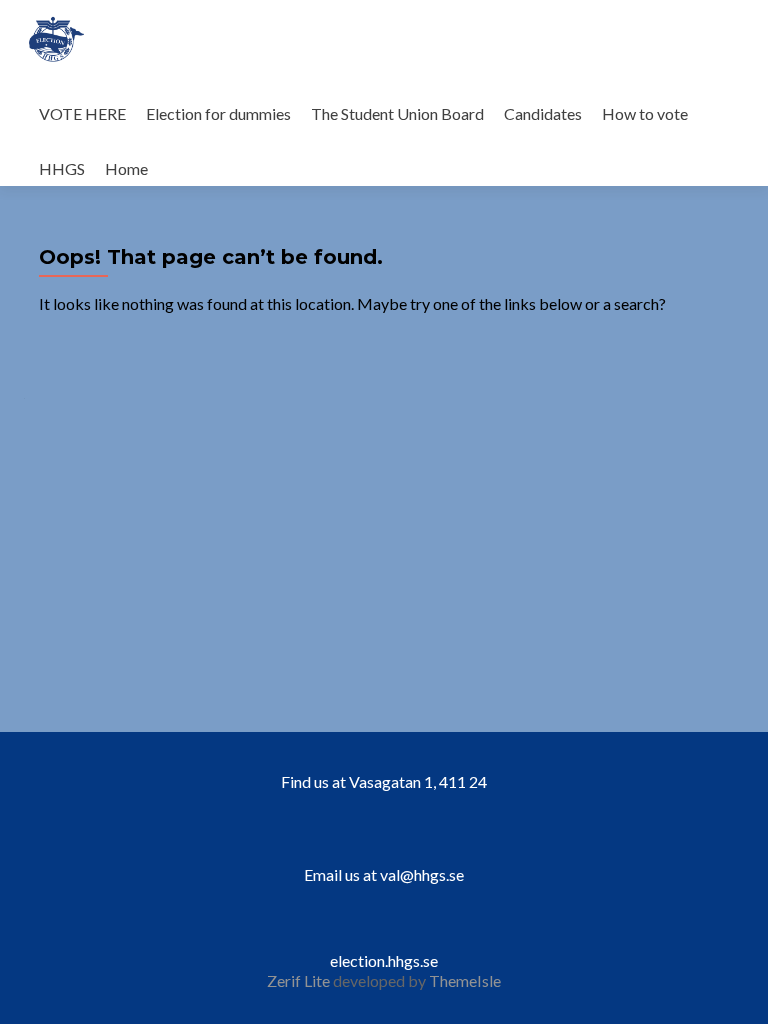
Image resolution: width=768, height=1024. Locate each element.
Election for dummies (218, 113)
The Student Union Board (397, 113)
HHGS (62, 168)
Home (126, 168)
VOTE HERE (82, 113)
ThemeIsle (465, 980)
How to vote (645, 113)
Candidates (543, 113)
